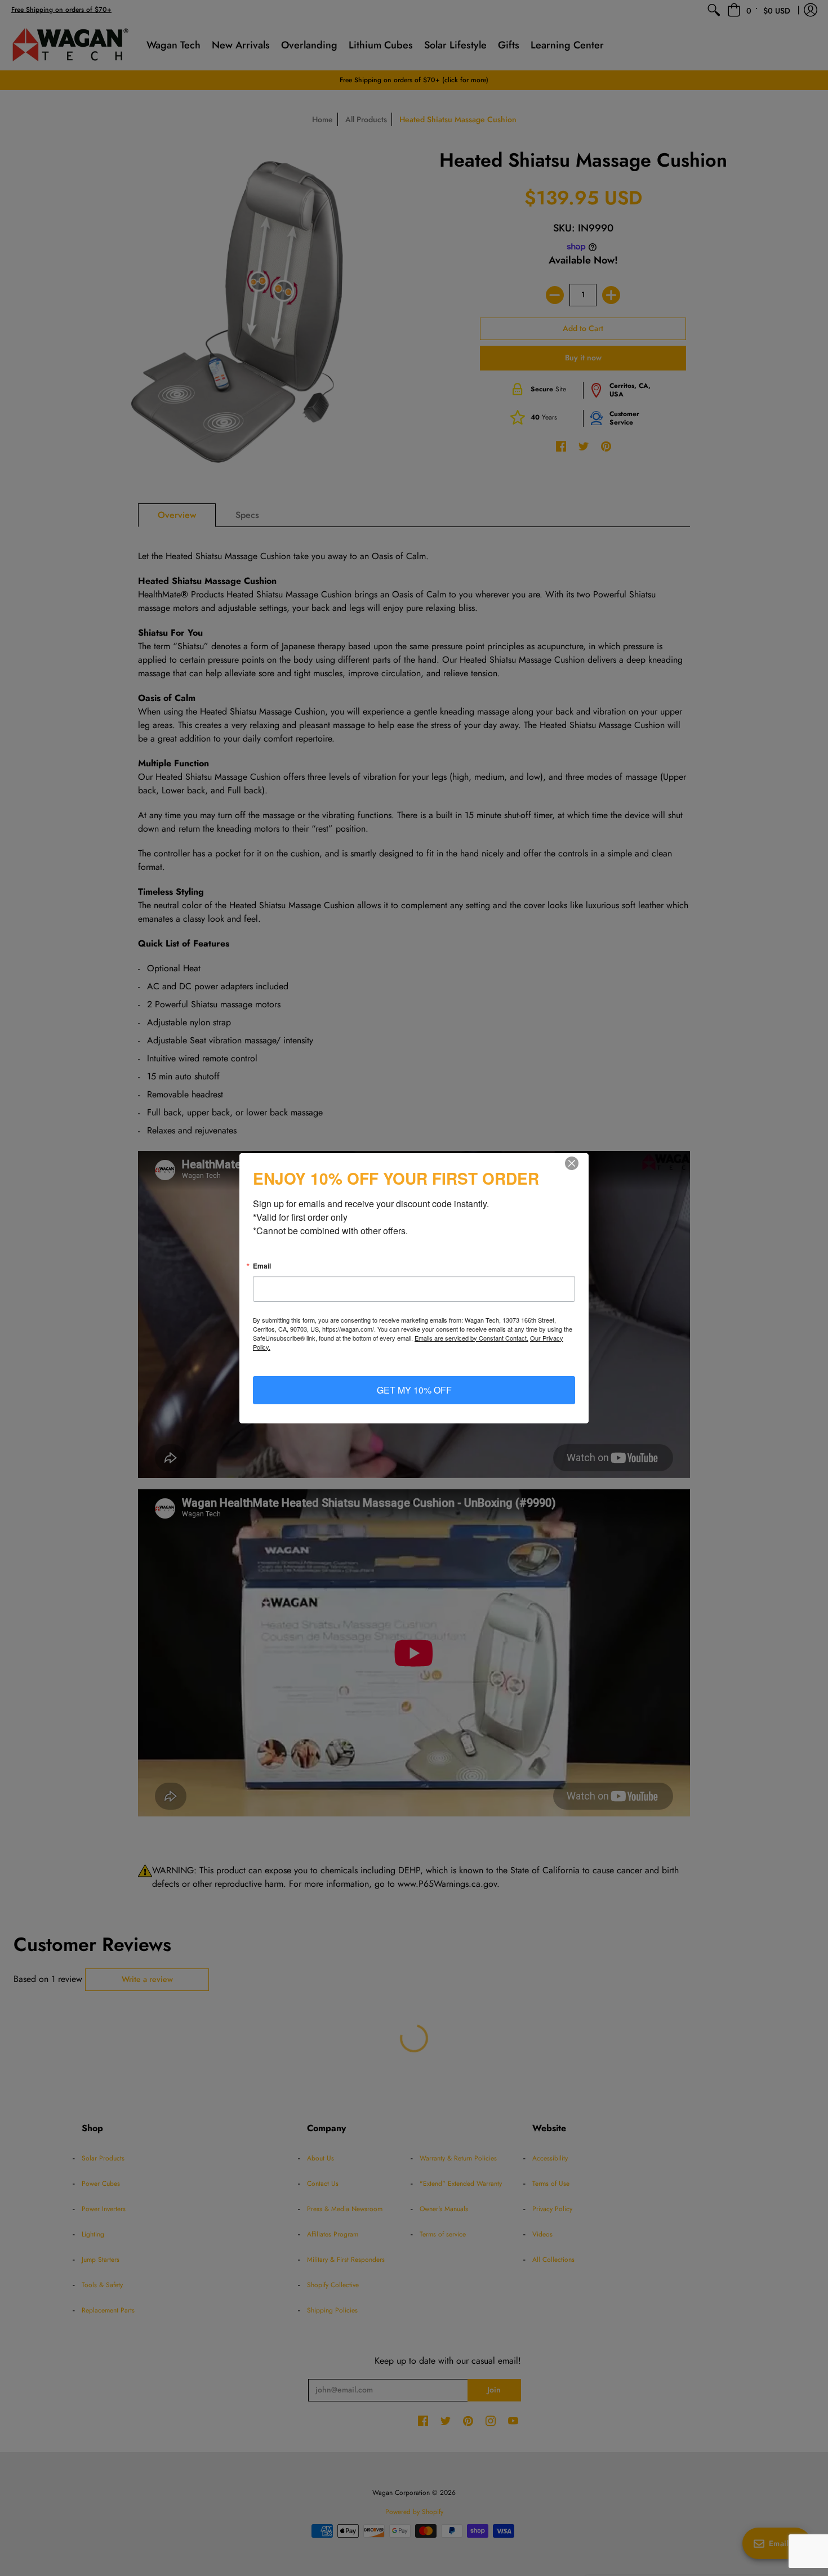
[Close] (578, 1163)
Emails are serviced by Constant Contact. (471, 1338)
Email (262, 1266)
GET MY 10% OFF (414, 1390)
